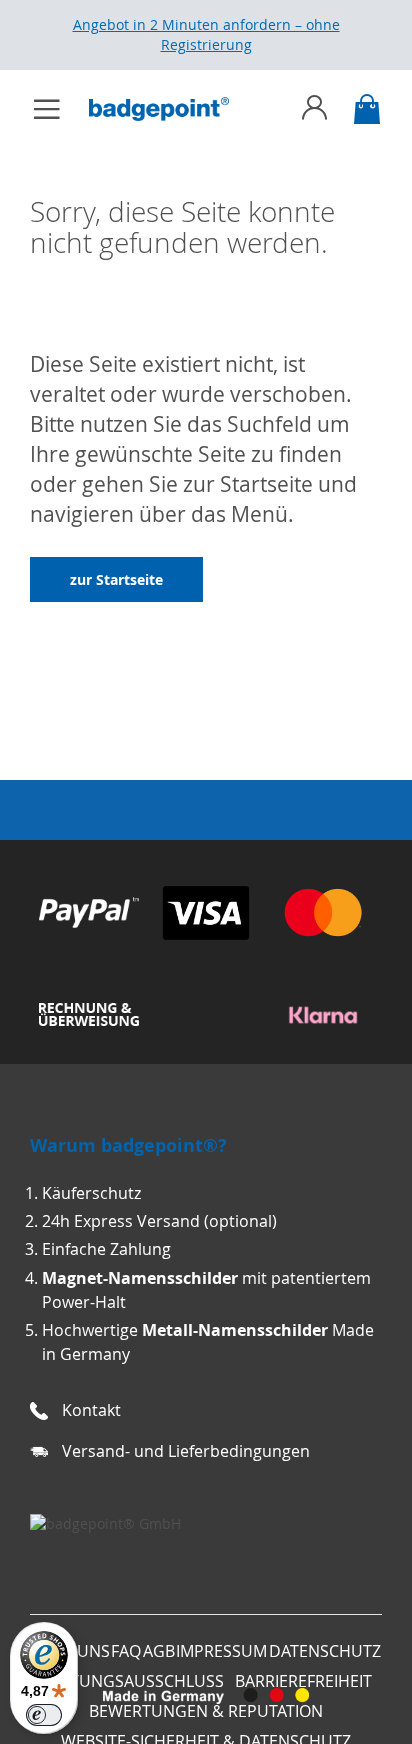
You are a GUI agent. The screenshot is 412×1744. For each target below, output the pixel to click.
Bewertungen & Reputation (206, 1711)
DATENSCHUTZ (325, 1651)
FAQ (126, 1651)
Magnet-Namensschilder (140, 1278)
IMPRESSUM (221, 1651)
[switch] (44, 1715)
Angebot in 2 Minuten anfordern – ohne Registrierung (206, 34)
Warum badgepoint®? (128, 1145)
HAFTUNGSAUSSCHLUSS (132, 1681)
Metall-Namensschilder (235, 1330)
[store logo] (169, 109)
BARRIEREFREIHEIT (303, 1681)
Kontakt (91, 1410)
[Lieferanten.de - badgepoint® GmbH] (105, 1523)
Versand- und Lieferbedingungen (186, 1451)
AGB (159, 1651)
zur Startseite (116, 579)
